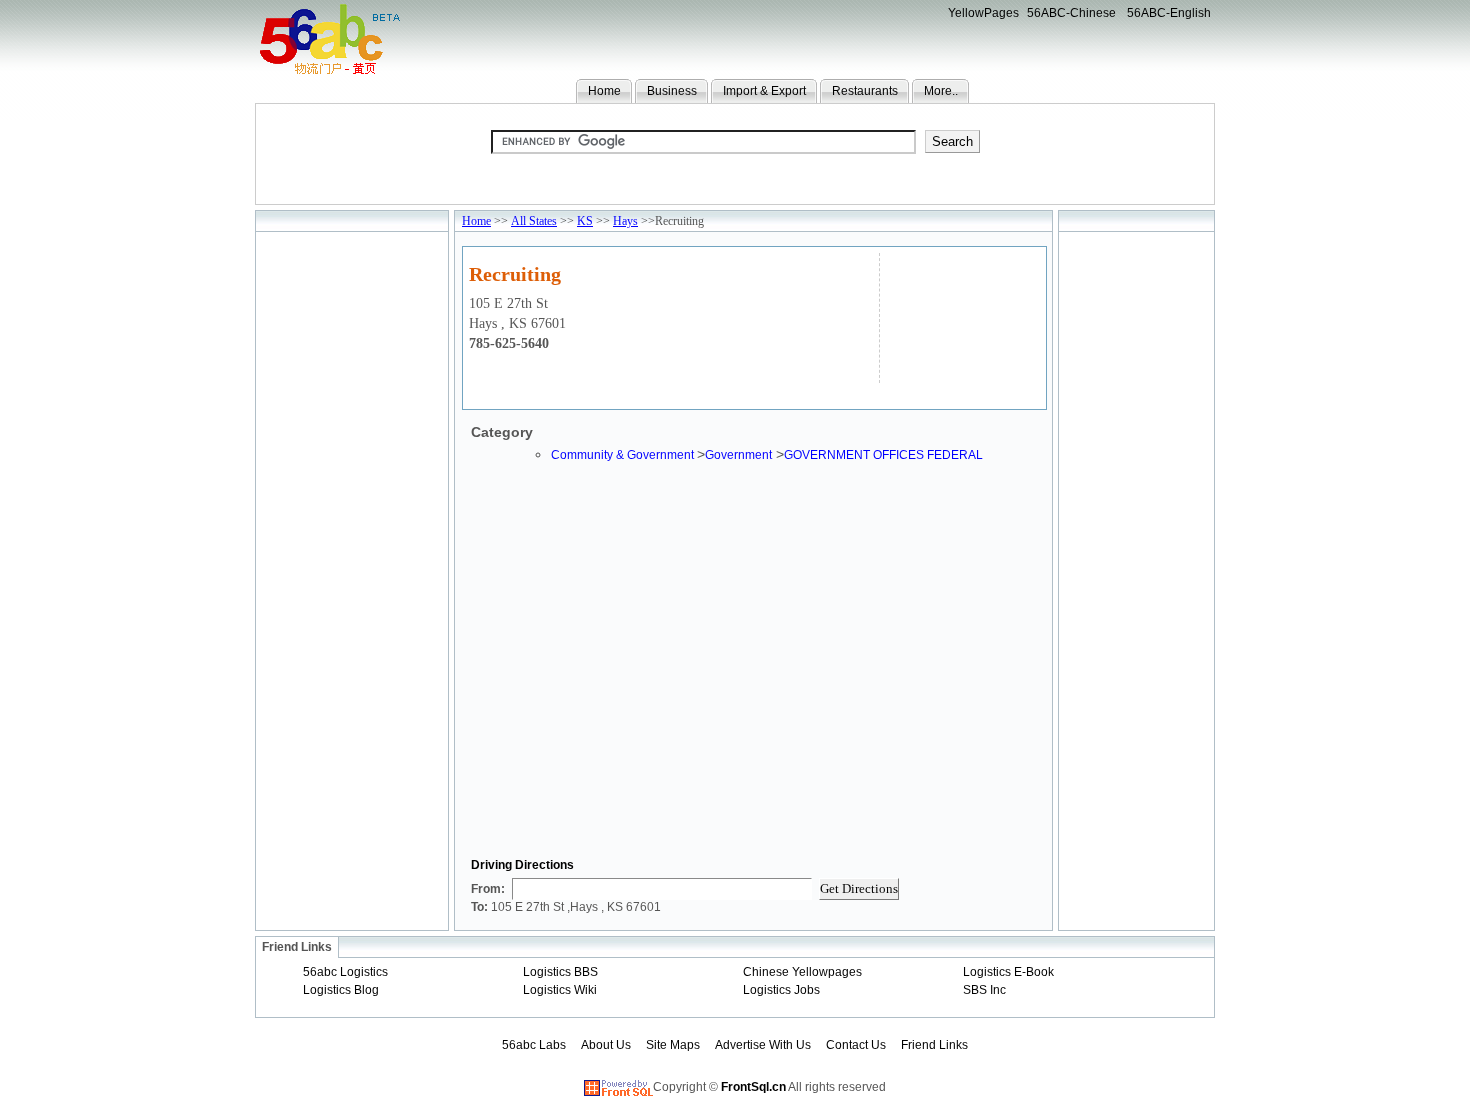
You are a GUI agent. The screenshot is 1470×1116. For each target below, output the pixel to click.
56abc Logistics (345, 972)
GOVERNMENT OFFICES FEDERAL (883, 455)
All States (534, 221)
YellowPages (983, 13)
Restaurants (865, 91)
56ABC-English (1169, 13)
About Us (606, 1045)
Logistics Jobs (781, 990)
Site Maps (673, 1045)
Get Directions (859, 888)
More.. (941, 91)
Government (738, 455)
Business (672, 91)
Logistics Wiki (560, 990)
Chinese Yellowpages (802, 972)
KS (585, 221)
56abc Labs (534, 1045)
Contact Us (856, 1045)
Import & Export (764, 91)
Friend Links (934, 1045)
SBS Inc (984, 990)
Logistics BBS (560, 972)
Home (604, 91)
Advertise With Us (763, 1045)
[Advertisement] (960, 315)
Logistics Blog (341, 990)
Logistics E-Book (1008, 972)
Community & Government (624, 455)
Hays (625, 221)
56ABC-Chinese (1071, 13)
